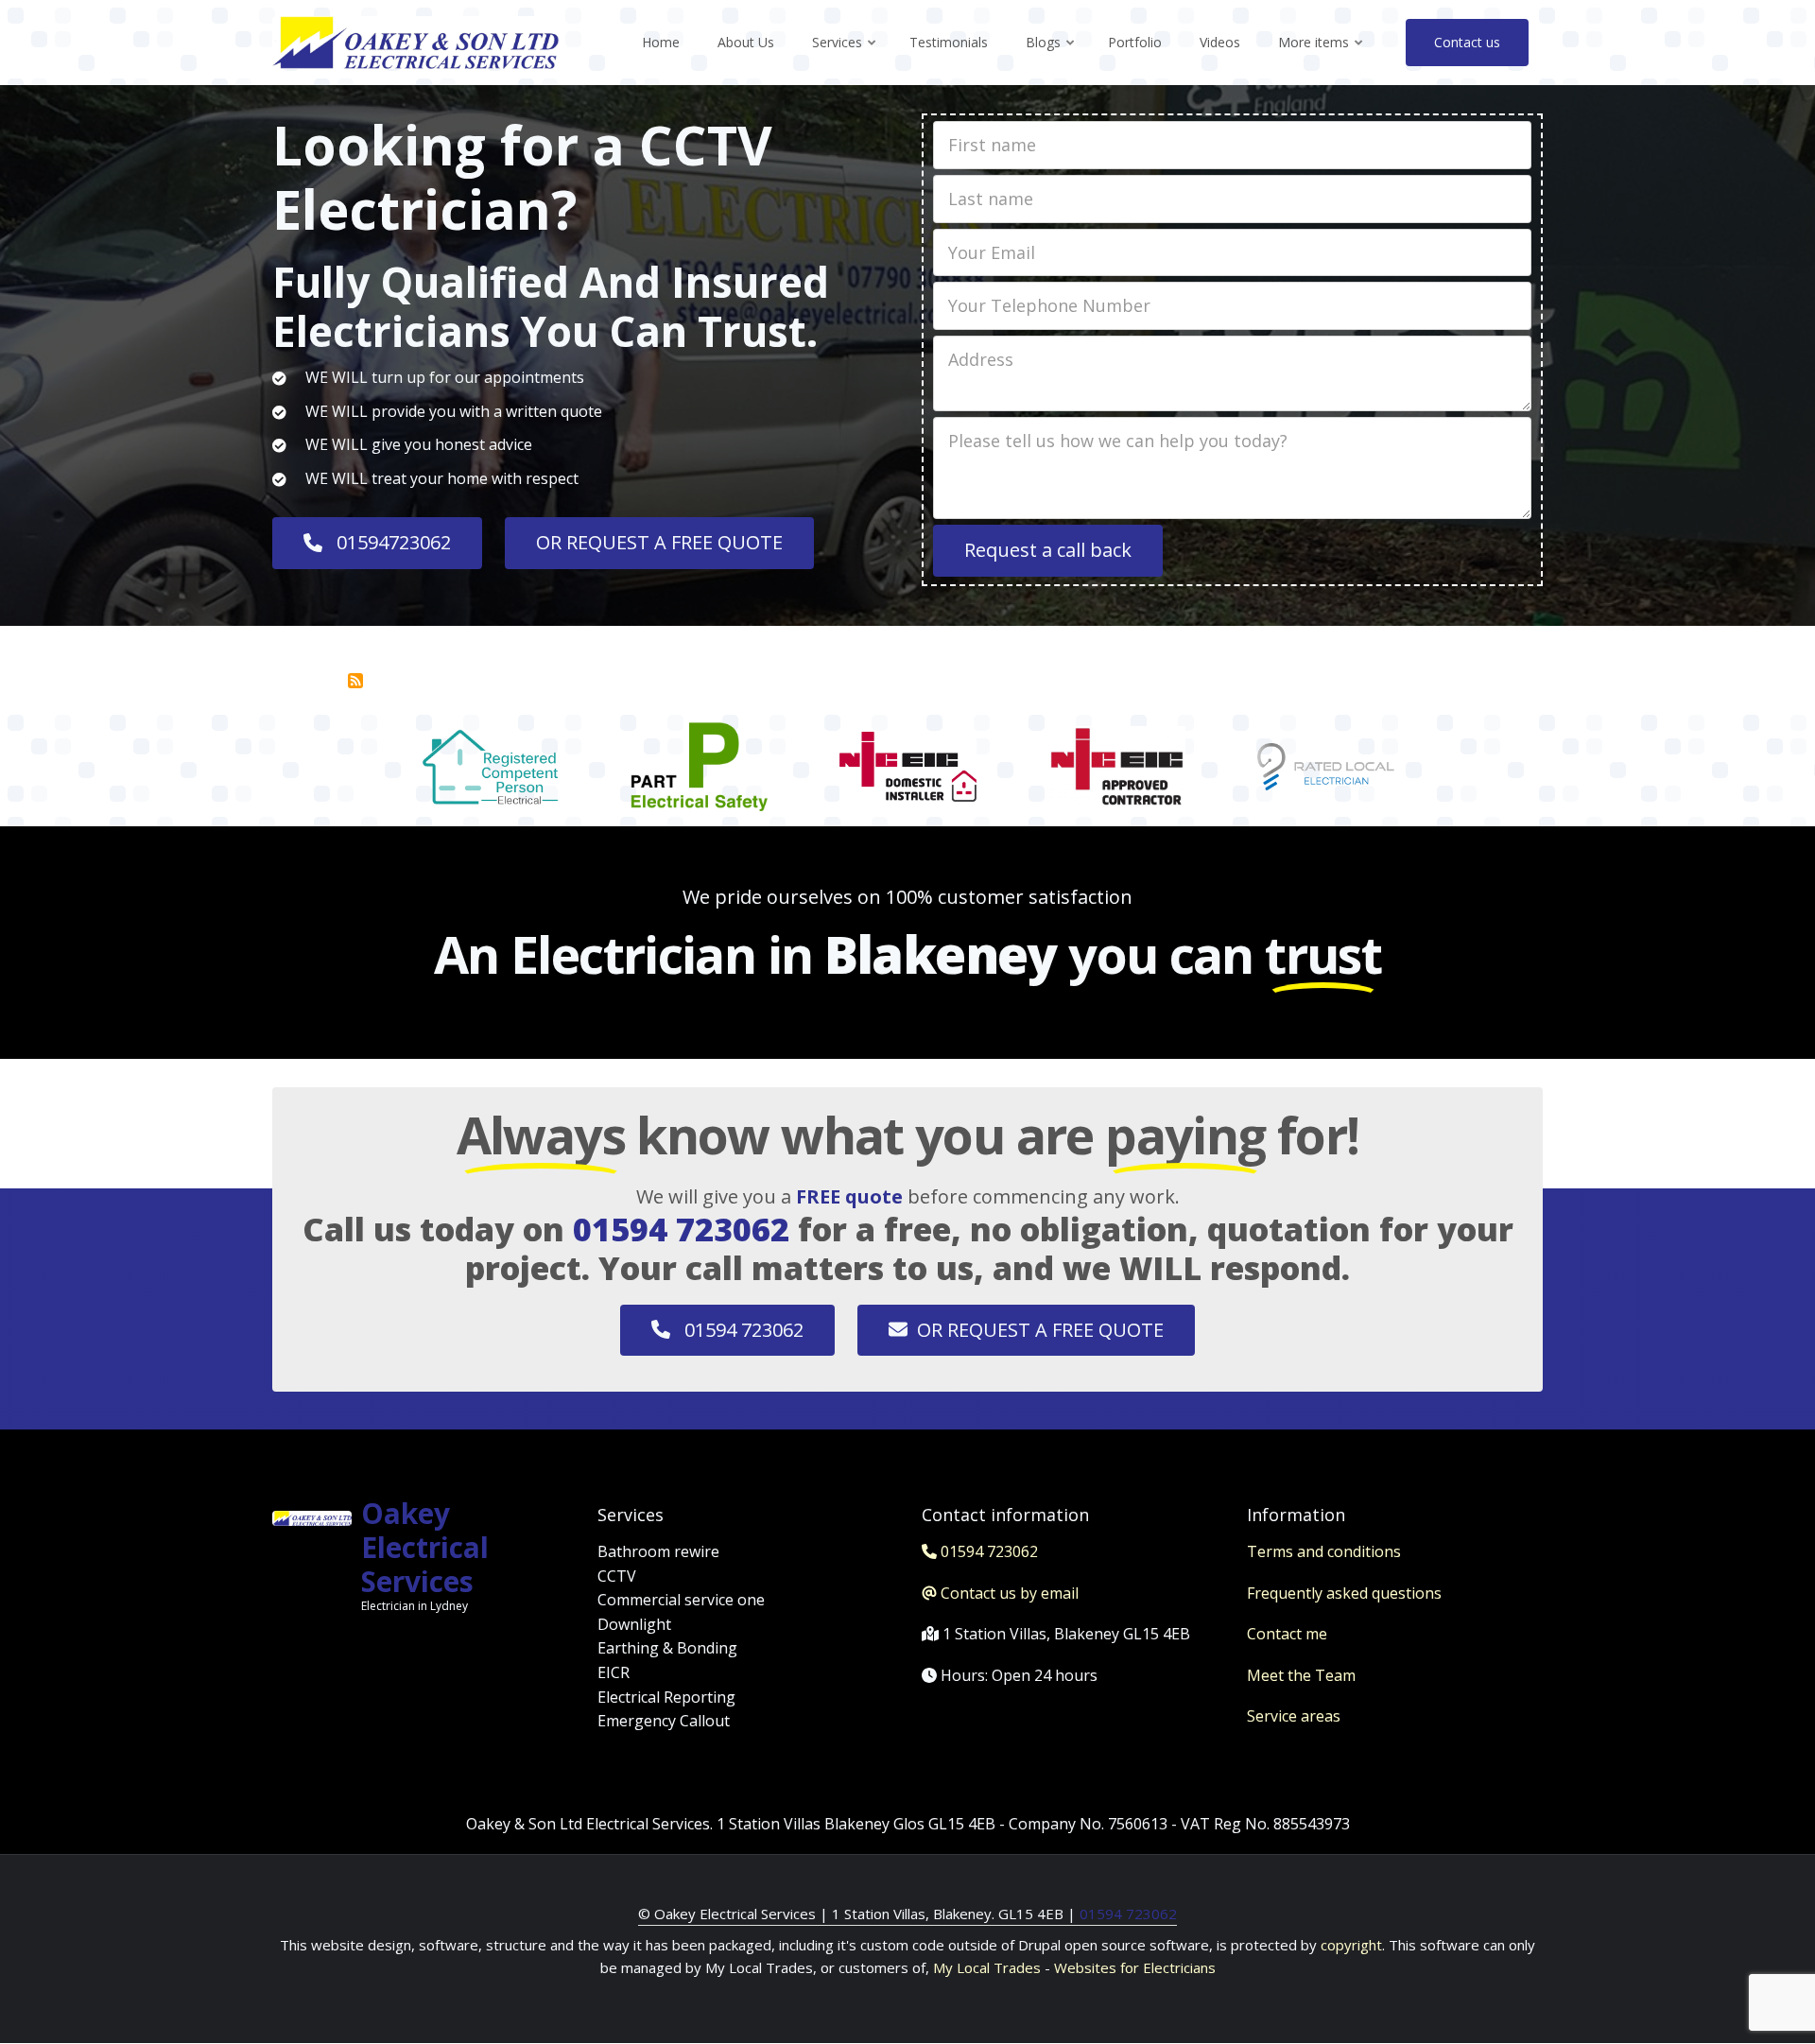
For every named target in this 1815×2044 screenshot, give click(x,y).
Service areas (1294, 1716)
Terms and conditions (1324, 1551)
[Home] (415, 41)
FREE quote (849, 1196)
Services (845, 59)
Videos (1220, 42)
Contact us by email (1010, 1593)
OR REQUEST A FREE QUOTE (659, 542)
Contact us (1467, 42)
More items (1322, 59)
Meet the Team (1301, 1675)
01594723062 (391, 542)
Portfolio (1135, 42)
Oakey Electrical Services (425, 1547)
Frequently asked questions (1344, 1593)
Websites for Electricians (1135, 1967)
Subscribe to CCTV (355, 681)
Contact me (1287, 1634)
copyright (1349, 1945)
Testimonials (949, 42)
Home (661, 42)
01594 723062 (681, 1229)
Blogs (1051, 59)
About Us (746, 42)
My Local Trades (985, 1967)
